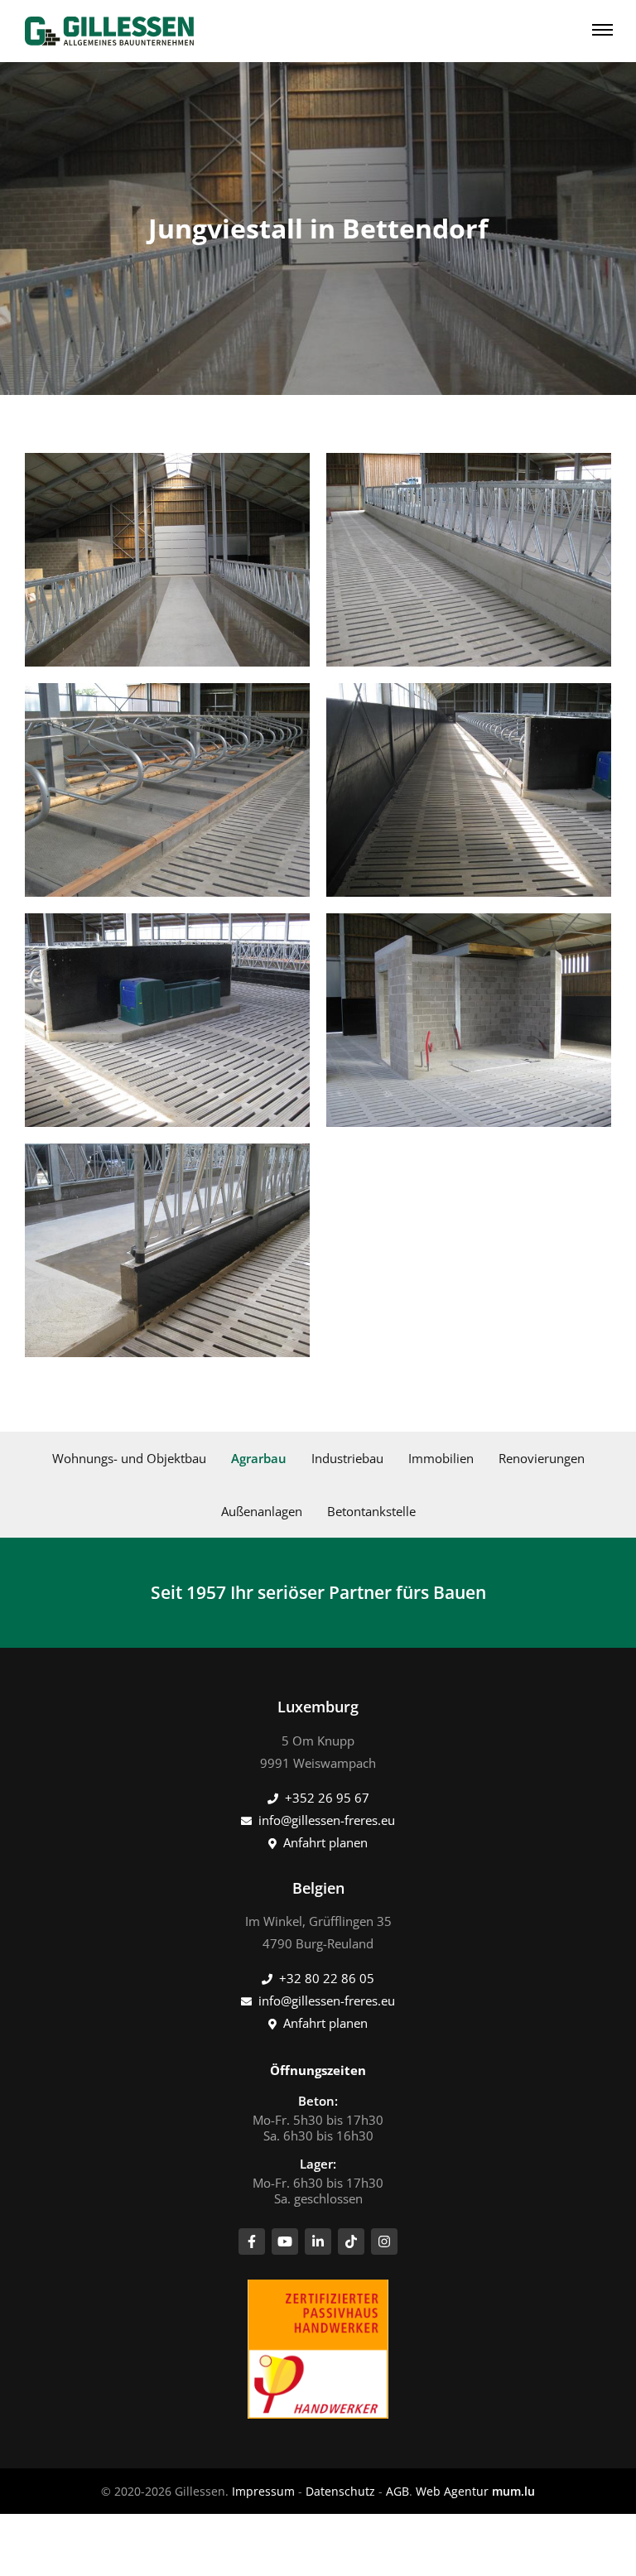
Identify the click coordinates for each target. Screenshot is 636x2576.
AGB (397, 2491)
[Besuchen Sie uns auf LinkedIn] (318, 2241)
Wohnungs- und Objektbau (129, 1458)
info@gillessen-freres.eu (327, 1820)
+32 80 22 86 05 (327, 1978)
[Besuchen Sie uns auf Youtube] (285, 2241)
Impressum (263, 2491)
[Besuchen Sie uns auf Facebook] (252, 2241)
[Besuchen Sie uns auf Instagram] (384, 2241)
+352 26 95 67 (327, 1798)
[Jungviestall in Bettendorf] (167, 560)
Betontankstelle (371, 1511)
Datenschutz (340, 2491)
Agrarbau (259, 1458)
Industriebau (347, 1458)
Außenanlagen (262, 1511)
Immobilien (441, 1458)
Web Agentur (452, 2491)
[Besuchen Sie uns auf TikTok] (351, 2241)
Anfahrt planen (325, 1842)
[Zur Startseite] (109, 31)
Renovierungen (542, 1458)
